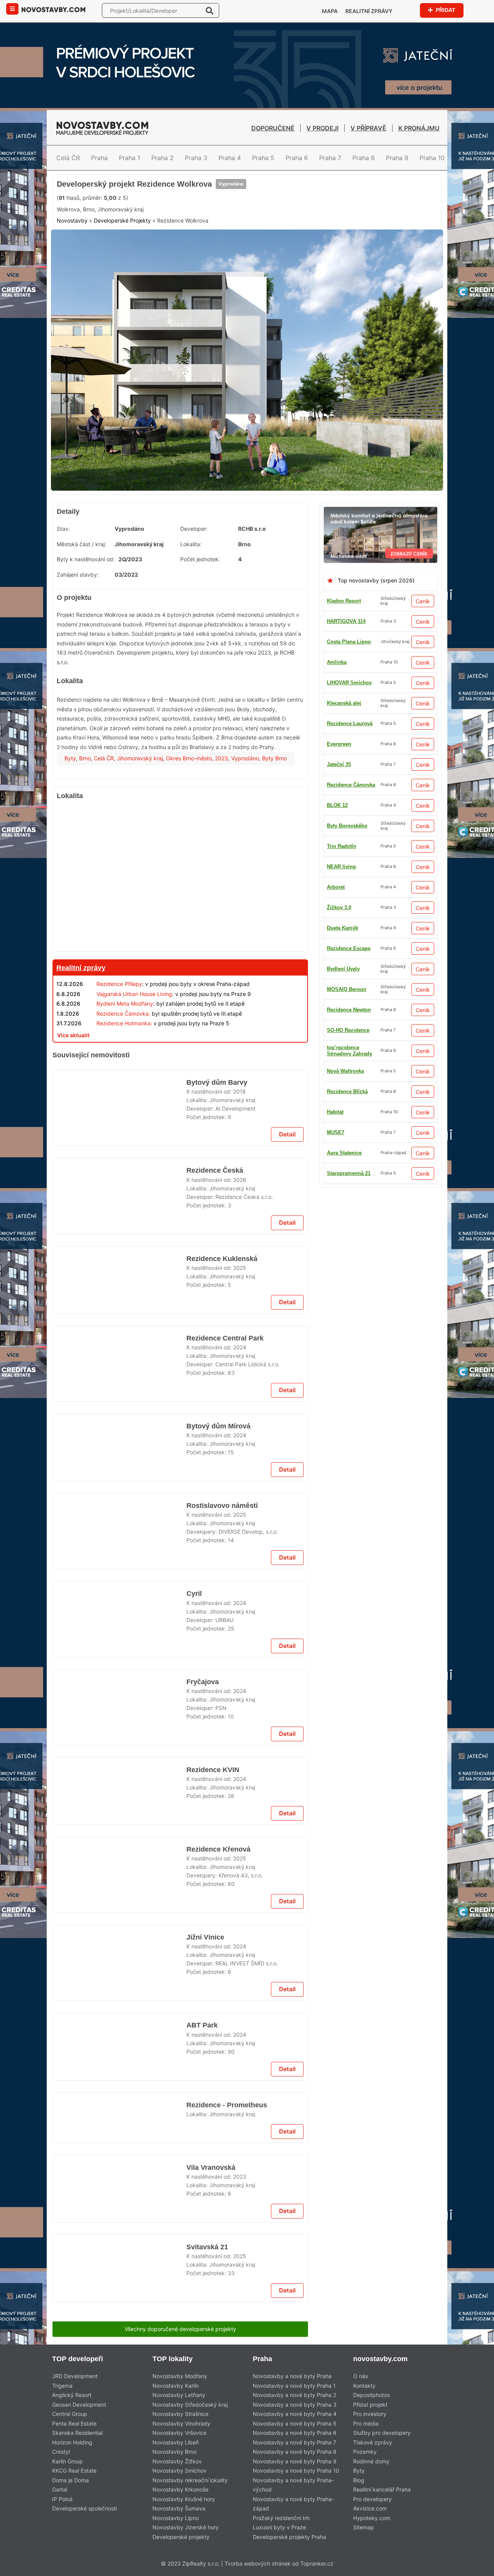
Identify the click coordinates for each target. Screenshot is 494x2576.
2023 (222, 817)
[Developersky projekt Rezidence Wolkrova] (247, 422)
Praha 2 (162, 158)
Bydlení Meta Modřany (125, 1062)
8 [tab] (275, 541)
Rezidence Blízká (347, 761)
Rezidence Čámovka (351, 1150)
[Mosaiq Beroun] (180, 2344)
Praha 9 (397, 158)
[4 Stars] (192, 250)
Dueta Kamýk (343, 1191)
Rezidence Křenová (218, 2462)
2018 (239, 1256)
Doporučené (273, 128)
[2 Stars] (115, 250)
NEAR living (341, 863)
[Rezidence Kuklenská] (120, 1475)
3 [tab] (228, 541)
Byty (70, 817)
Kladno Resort (344, 659)
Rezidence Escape (349, 986)
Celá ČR (68, 158)
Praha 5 (263, 158)
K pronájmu (419, 128)
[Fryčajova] (120, 2186)
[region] (180, 936)
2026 (240, 1354)
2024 (240, 1661)
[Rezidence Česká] (120, 1376)
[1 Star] (76, 250)
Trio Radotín (342, 1027)
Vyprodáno (229, 221)
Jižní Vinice (204, 2561)
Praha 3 (196, 158)
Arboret (336, 823)
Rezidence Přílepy (119, 1042)
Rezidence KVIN (212, 2254)
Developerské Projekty (122, 286)
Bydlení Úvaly (343, 945)
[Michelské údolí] (381, 570)
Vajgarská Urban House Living (134, 1052)
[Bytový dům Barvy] (120, 1277)
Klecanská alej (344, 782)
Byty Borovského (347, 1047)
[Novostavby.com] (53, 9)
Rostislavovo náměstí (222, 1849)
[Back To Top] (474, 2567)
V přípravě (368, 128)
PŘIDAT (445, 10)
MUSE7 (336, 741)
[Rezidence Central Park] (120, 1683)
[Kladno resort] (180, 1113)
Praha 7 (330, 158)
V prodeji (322, 128)
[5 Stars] (230, 250)
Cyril (194, 2057)
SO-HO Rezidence (348, 1211)
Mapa (330, 11)
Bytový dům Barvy (216, 1246)
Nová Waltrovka (345, 884)
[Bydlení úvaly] (247, 179)
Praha (99, 158)
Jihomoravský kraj (140, 817)
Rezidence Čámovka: (123, 1072)
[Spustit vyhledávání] (210, 10)
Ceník (423, 659)
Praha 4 (230, 158)
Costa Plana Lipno (349, 700)
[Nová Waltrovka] (180, 1939)
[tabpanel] (247, 422)
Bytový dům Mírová (218, 1750)
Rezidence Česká (214, 1345)
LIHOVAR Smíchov (349, 1170)
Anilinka (337, 720)
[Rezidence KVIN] (120, 2285)
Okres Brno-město (189, 817)
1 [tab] (210, 541)
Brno (85, 817)
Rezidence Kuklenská (220, 1444)
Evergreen (339, 802)
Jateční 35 (339, 1088)
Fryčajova (202, 2155)
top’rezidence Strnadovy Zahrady (349, 1231)
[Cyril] (120, 2088)
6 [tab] (256, 541)
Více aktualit (73, 1093)
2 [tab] (219, 541)
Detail (287, 1309)
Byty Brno (274, 817)
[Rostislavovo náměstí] (120, 1880)
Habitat (335, 904)
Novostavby (72, 286)
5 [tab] (247, 541)
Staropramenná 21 (349, 966)
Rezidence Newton (349, 843)
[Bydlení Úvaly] (180, 1534)
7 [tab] (266, 541)
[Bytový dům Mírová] (120, 1781)
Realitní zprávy (369, 11)
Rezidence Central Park (225, 1652)
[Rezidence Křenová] (120, 2493)
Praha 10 (432, 158)
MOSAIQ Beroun (347, 1068)
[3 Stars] (153, 250)
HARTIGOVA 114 (346, 679)
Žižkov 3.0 (339, 1129)
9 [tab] (284, 541)
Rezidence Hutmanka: (124, 1081)
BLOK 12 (337, 1109)
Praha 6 (297, 158)
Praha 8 (364, 158)
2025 (240, 1453)
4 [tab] (238, 541)
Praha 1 (129, 158)
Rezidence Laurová (350, 1007)
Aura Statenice (344, 925)
